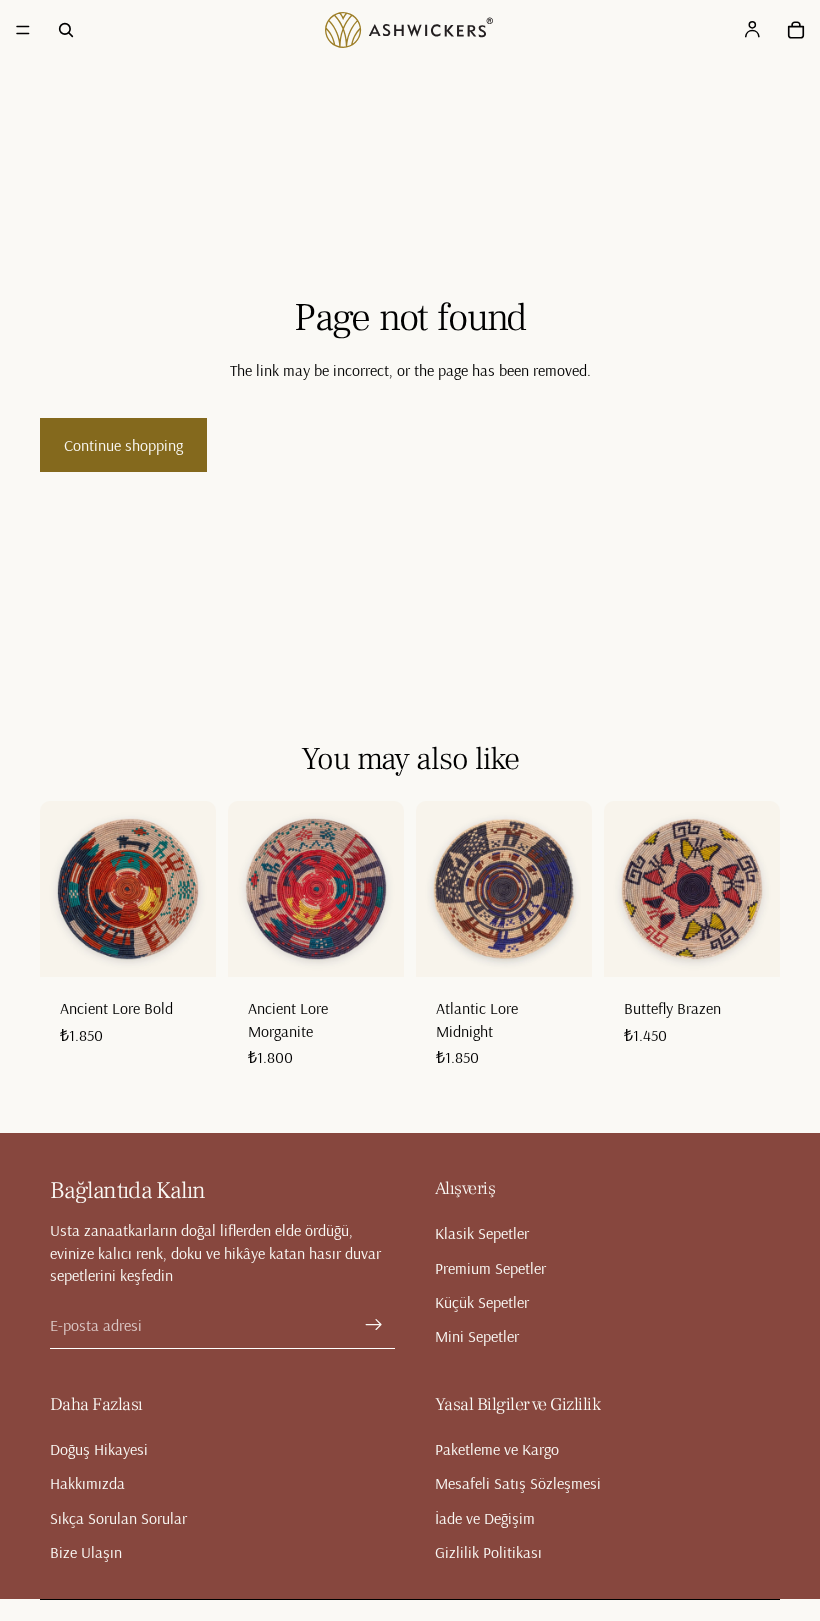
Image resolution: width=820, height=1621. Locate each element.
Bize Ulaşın (86, 1552)
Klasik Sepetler (482, 1233)
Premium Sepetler (490, 1268)
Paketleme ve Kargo (497, 1449)
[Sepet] (796, 30)
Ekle (202, 946)
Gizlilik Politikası (488, 1552)
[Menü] (23, 30)
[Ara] (66, 30)
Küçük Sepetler (482, 1302)
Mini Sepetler (477, 1336)
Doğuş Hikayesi (99, 1449)
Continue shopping (123, 445)
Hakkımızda (87, 1483)
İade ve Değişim (485, 1518)
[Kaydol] (374, 1325)
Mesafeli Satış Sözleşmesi (518, 1483)
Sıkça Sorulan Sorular (118, 1518)
